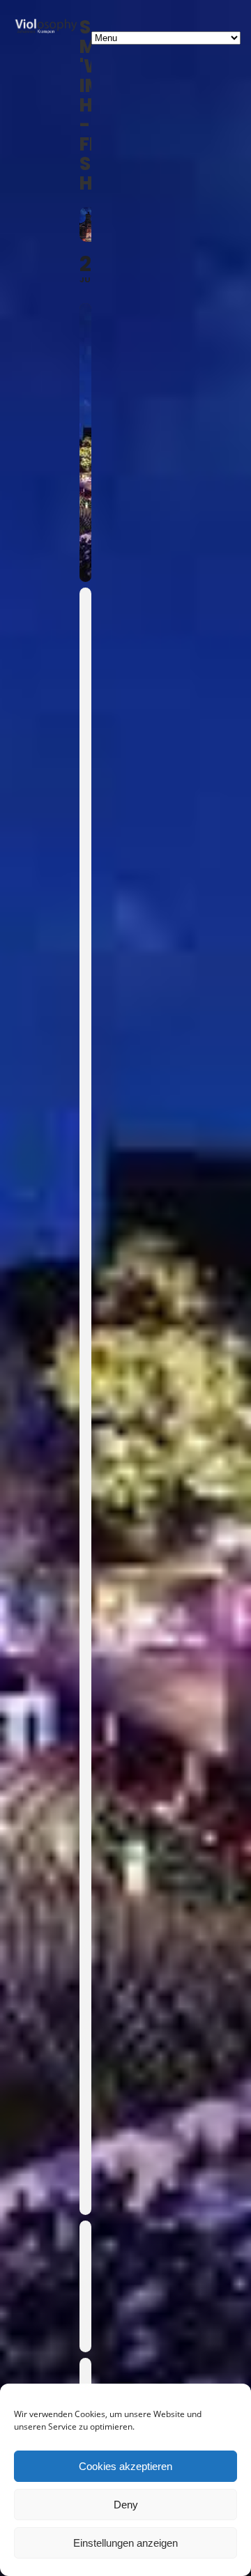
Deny (126, 2505)
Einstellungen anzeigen (125, 2543)
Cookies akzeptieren (125, 2466)
